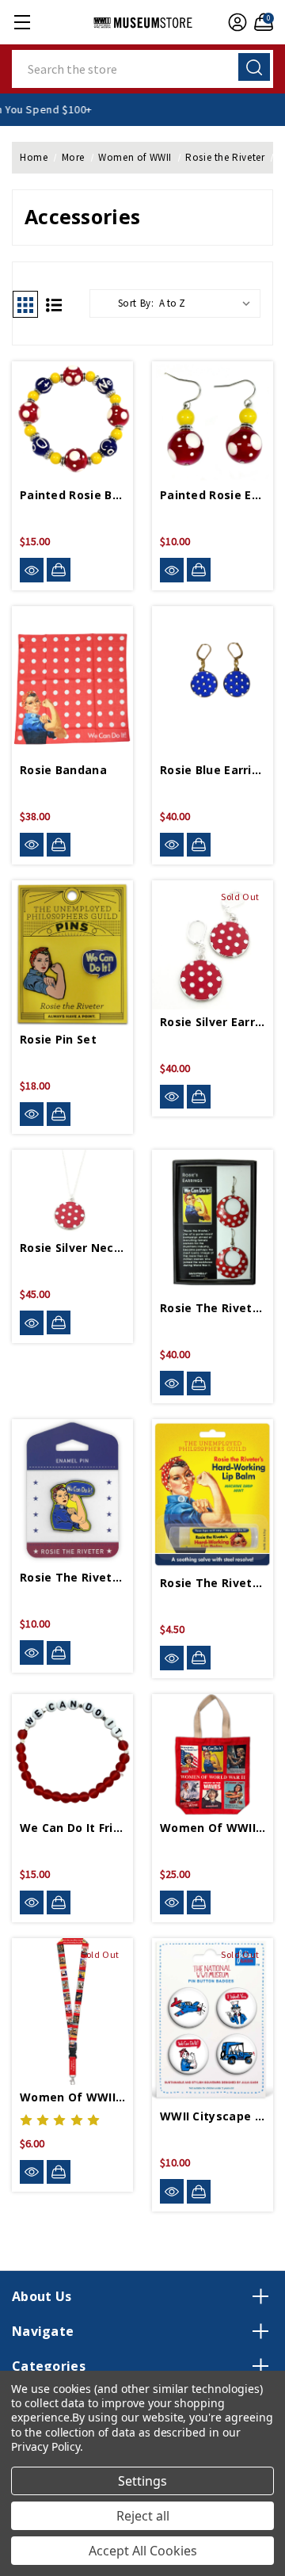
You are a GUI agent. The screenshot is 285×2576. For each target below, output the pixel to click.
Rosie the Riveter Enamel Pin (72, 1577)
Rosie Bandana (63, 770)
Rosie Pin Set (58, 1039)
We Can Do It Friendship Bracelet (72, 1828)
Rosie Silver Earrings (213, 1022)
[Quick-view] (32, 570)
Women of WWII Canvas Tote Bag (213, 1828)
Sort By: (136, 303)
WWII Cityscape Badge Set (213, 2116)
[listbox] (208, 303)
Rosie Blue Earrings (213, 770)
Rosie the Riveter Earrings (213, 1308)
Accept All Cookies (143, 2551)
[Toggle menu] (22, 22)
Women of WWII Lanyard (72, 2097)
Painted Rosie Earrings (213, 495)
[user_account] (236, 22)
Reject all (143, 2516)
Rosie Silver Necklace (72, 1248)
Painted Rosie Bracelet (72, 495)
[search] (254, 67)
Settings (142, 2481)
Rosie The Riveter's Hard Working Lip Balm (213, 1583)
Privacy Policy (46, 2446)
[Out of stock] (199, 1097)
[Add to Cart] (59, 570)
